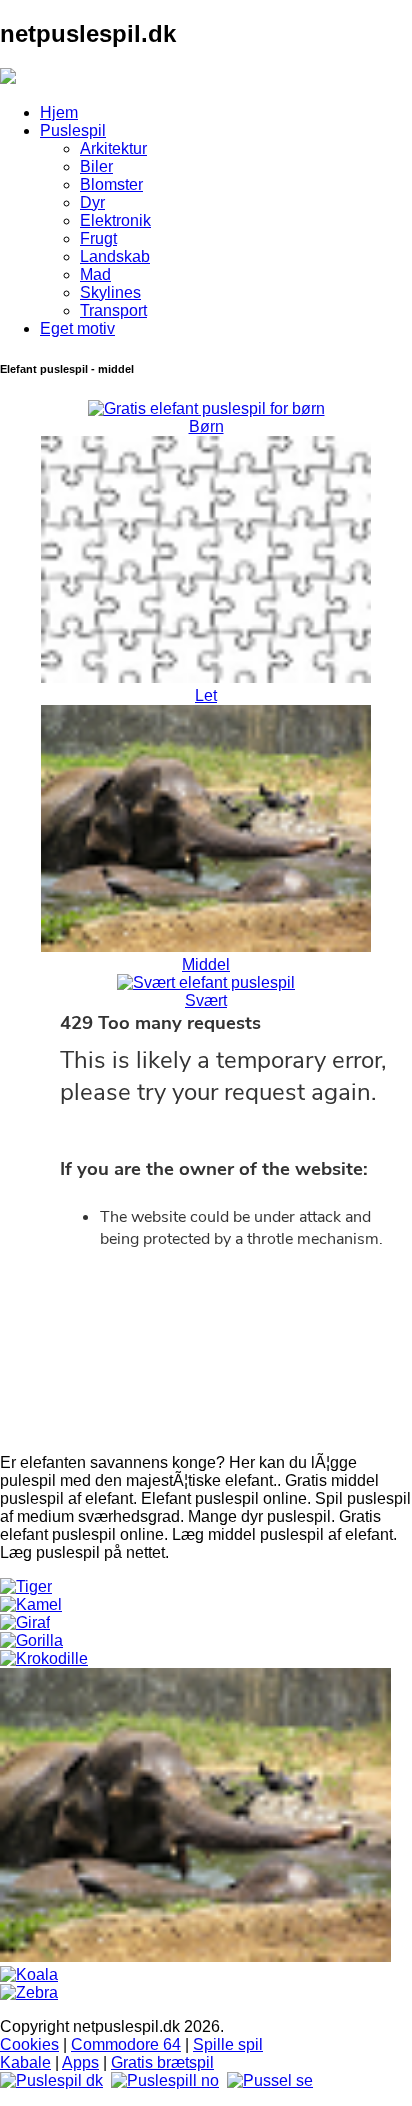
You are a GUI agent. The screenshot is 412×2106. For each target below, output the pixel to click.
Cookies (29, 2044)
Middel (206, 964)
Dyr (92, 202)
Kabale (25, 2062)
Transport (113, 310)
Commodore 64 (126, 2044)
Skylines (110, 292)
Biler (96, 166)
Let (206, 695)
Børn (206, 426)
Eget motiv (77, 328)
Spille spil (228, 2044)
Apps (80, 2062)
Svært (206, 1000)
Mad (95, 274)
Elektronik (115, 220)
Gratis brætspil (162, 2062)
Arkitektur (113, 148)
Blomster (111, 184)
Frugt (98, 238)
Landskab (115, 256)
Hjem (59, 112)
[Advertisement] (206, 1476)
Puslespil (73, 130)
